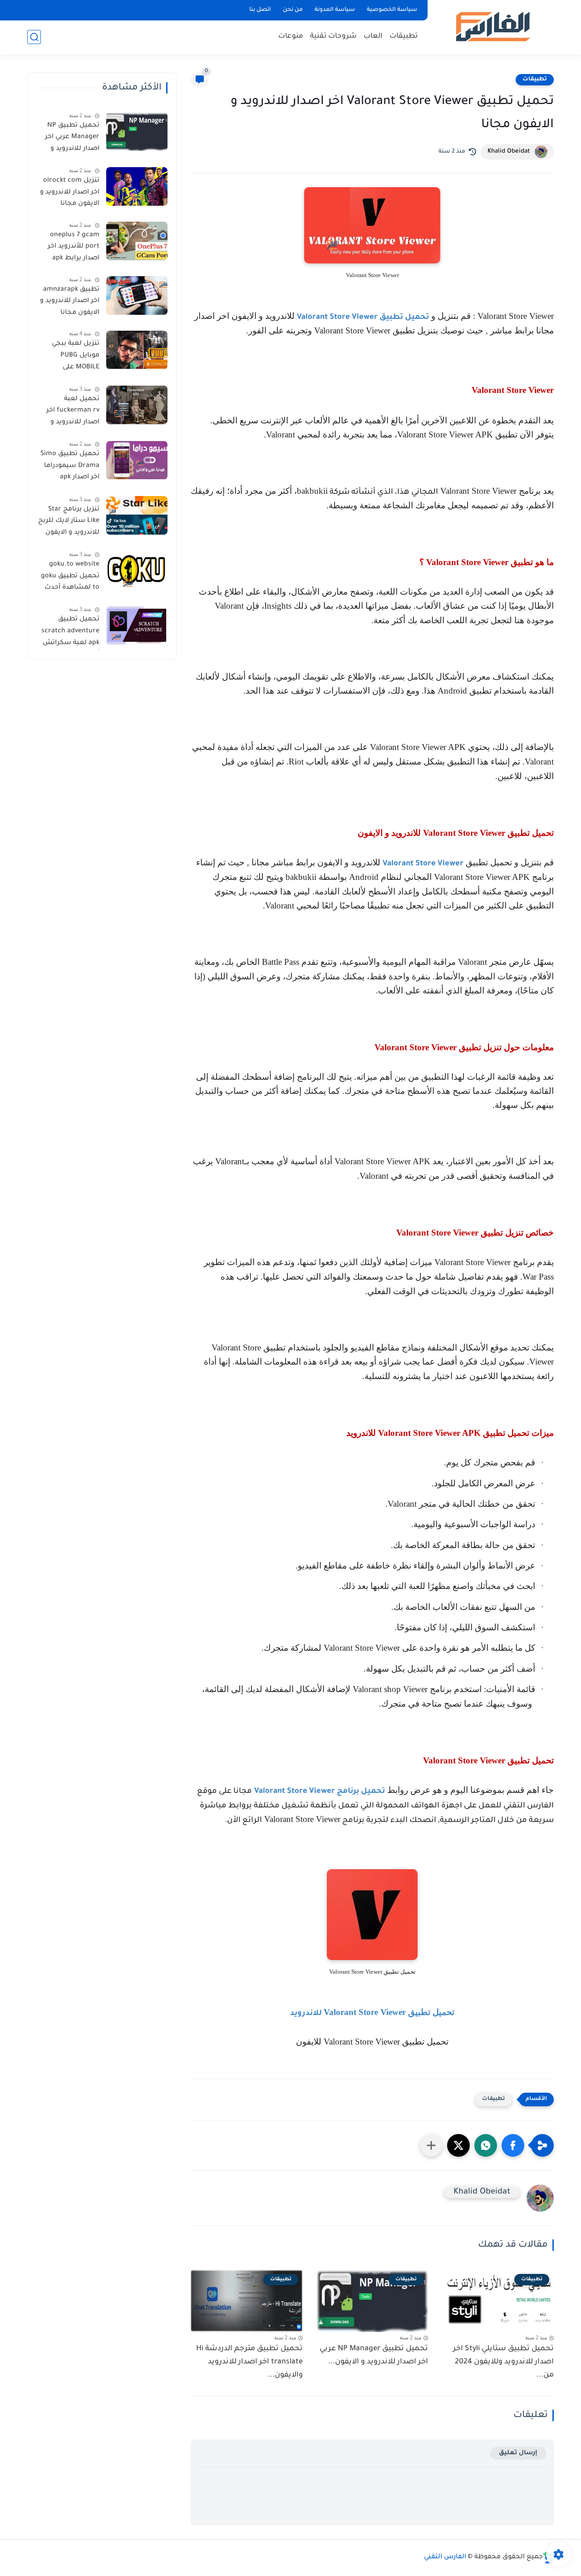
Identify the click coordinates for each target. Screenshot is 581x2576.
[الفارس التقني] (492, 27)
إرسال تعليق (518, 2453)
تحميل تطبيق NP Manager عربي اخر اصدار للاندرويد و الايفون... (374, 2355)
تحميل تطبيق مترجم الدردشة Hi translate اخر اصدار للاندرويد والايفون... (249, 2362)
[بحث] (34, 37)
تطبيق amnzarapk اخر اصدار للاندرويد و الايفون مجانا (70, 301)
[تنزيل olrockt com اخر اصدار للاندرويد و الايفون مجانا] (137, 186)
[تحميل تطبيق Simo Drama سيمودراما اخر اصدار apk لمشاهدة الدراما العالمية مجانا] (137, 460)
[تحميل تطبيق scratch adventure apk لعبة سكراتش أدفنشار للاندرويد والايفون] (137, 626)
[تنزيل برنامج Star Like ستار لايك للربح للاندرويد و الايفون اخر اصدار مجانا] (137, 515)
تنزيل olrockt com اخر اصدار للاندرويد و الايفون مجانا (70, 192)
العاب (373, 37)
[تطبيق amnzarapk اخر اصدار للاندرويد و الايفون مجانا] (137, 295)
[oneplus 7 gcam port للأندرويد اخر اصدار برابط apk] (137, 241)
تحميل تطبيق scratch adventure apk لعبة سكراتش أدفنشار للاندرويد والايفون (70, 633)
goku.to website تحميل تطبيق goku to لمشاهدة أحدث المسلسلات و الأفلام (70, 578)
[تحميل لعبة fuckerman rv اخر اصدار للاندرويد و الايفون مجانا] (137, 405)
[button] (513, 2145)
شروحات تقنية (333, 37)
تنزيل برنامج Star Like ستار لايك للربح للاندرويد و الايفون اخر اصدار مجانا (69, 523)
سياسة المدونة (335, 10)
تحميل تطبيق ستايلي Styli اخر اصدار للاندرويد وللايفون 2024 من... (503, 2362)
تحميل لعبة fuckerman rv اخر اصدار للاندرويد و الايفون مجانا (73, 412)
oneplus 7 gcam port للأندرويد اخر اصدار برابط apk (74, 247)
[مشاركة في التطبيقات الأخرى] (431, 2145)
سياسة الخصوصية (392, 10)
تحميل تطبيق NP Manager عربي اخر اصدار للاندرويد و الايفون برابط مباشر (69, 139)
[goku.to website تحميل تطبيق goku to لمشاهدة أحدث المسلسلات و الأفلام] (137, 570)
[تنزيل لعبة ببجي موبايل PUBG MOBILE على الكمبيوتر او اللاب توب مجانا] (137, 350)
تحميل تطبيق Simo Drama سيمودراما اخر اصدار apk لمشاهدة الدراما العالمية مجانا (70, 468)
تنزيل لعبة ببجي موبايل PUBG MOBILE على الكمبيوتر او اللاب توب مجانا (74, 357)
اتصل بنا (260, 10)
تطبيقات (404, 37)
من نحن (293, 10)
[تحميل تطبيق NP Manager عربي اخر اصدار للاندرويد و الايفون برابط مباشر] (137, 132)
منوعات (291, 37)
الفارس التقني (445, 2557)
